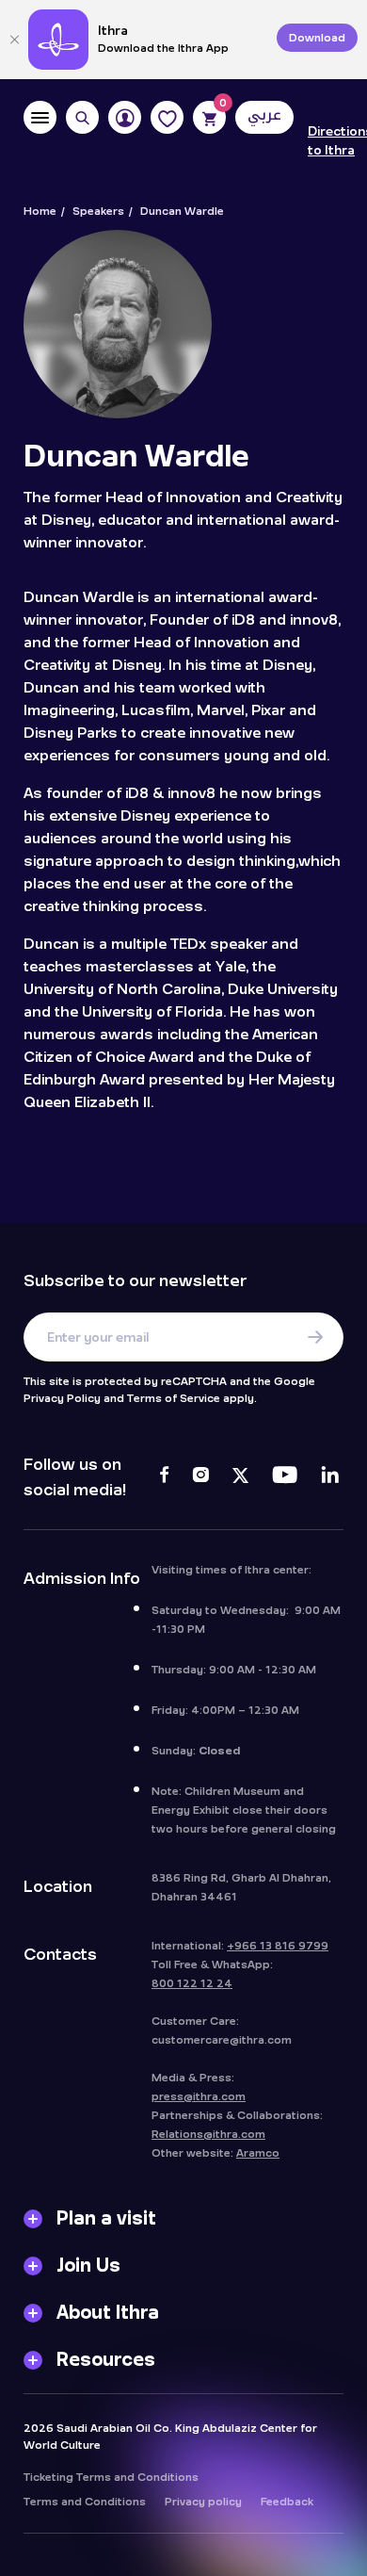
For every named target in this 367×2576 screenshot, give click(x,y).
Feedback (287, 2502)
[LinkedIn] (330, 1477)
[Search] (82, 117)
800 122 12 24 (192, 1983)
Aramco (258, 2153)
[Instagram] (200, 1477)
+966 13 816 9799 (278, 1946)
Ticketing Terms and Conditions (111, 2477)
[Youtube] (285, 1477)
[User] (125, 117)
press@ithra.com (199, 2096)
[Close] (14, 40)
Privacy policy (203, 2502)
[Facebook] (164, 1477)
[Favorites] (167, 117)
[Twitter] (240, 1477)
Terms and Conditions (85, 2502)
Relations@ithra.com (208, 2134)
